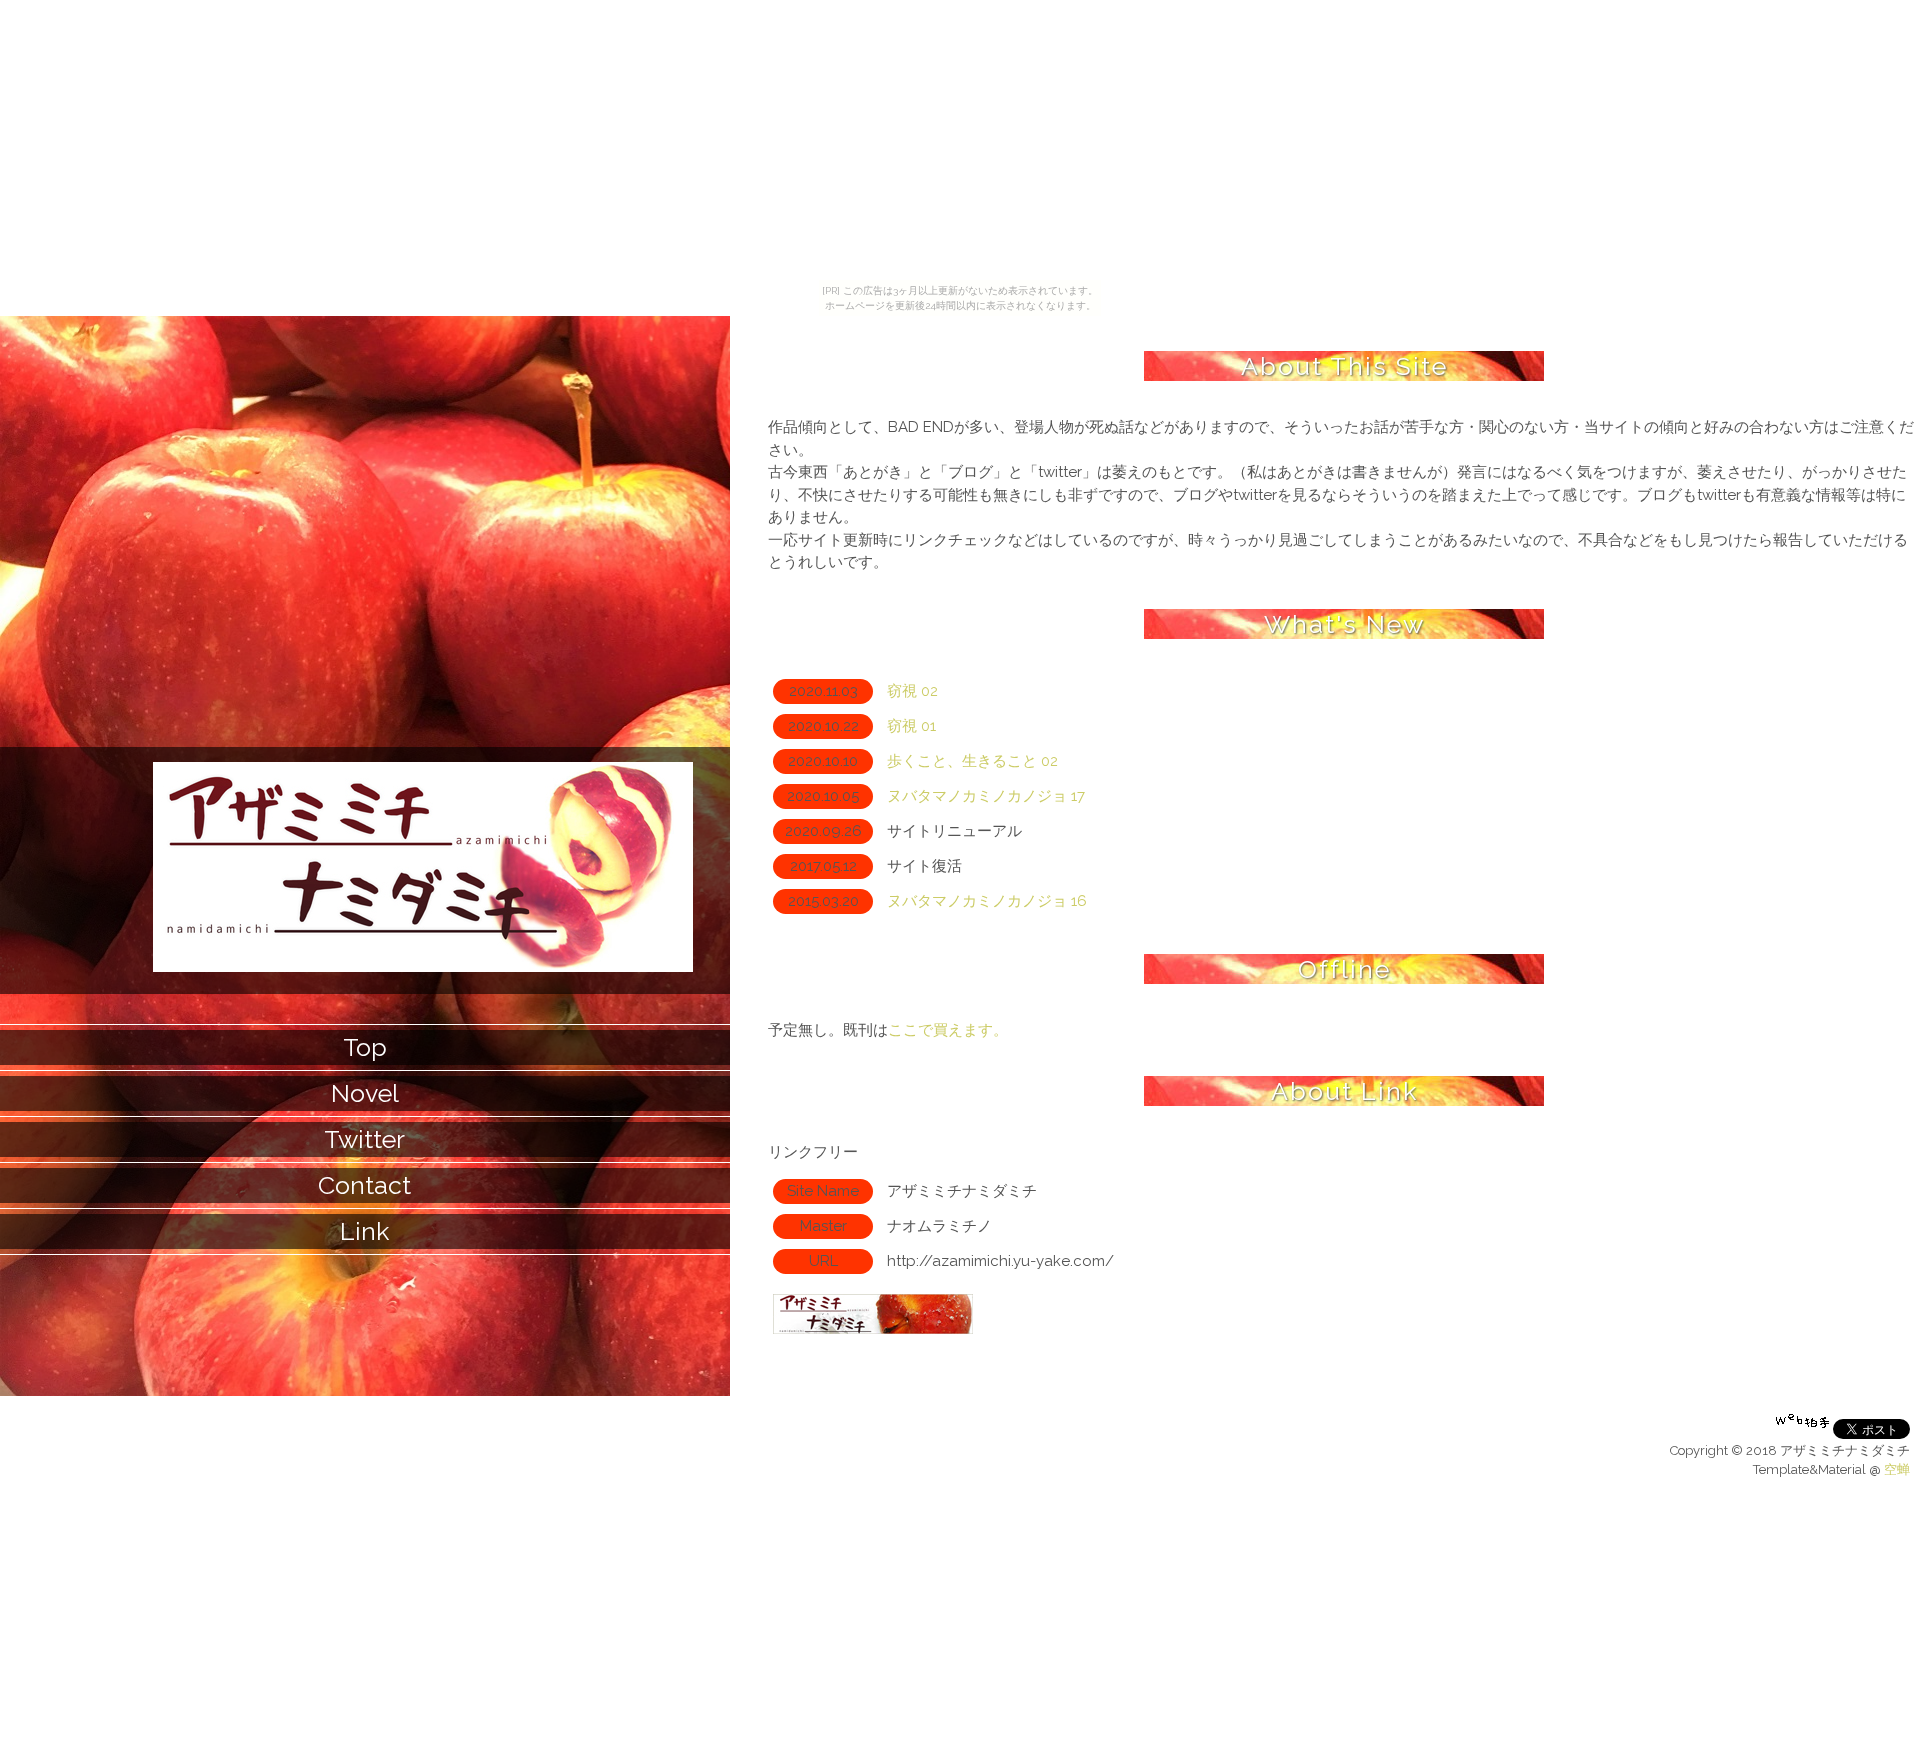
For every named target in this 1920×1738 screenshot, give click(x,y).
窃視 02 (912, 691)
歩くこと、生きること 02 (972, 761)
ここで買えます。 (948, 1030)
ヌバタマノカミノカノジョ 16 (987, 901)
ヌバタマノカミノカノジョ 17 (986, 796)
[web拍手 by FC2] (1802, 1434)
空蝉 (1897, 1469)
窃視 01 (911, 726)
